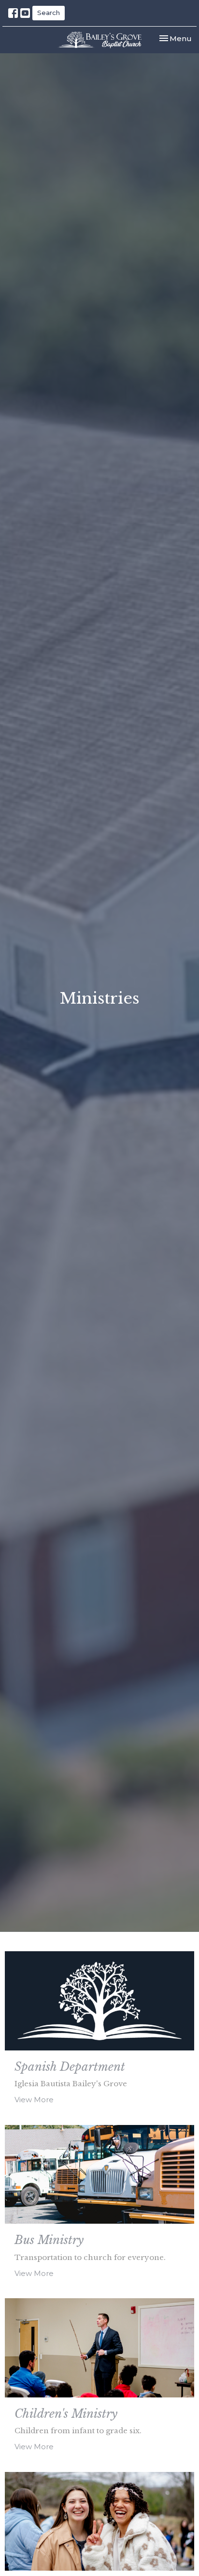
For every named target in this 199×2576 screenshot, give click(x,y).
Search (49, 13)
